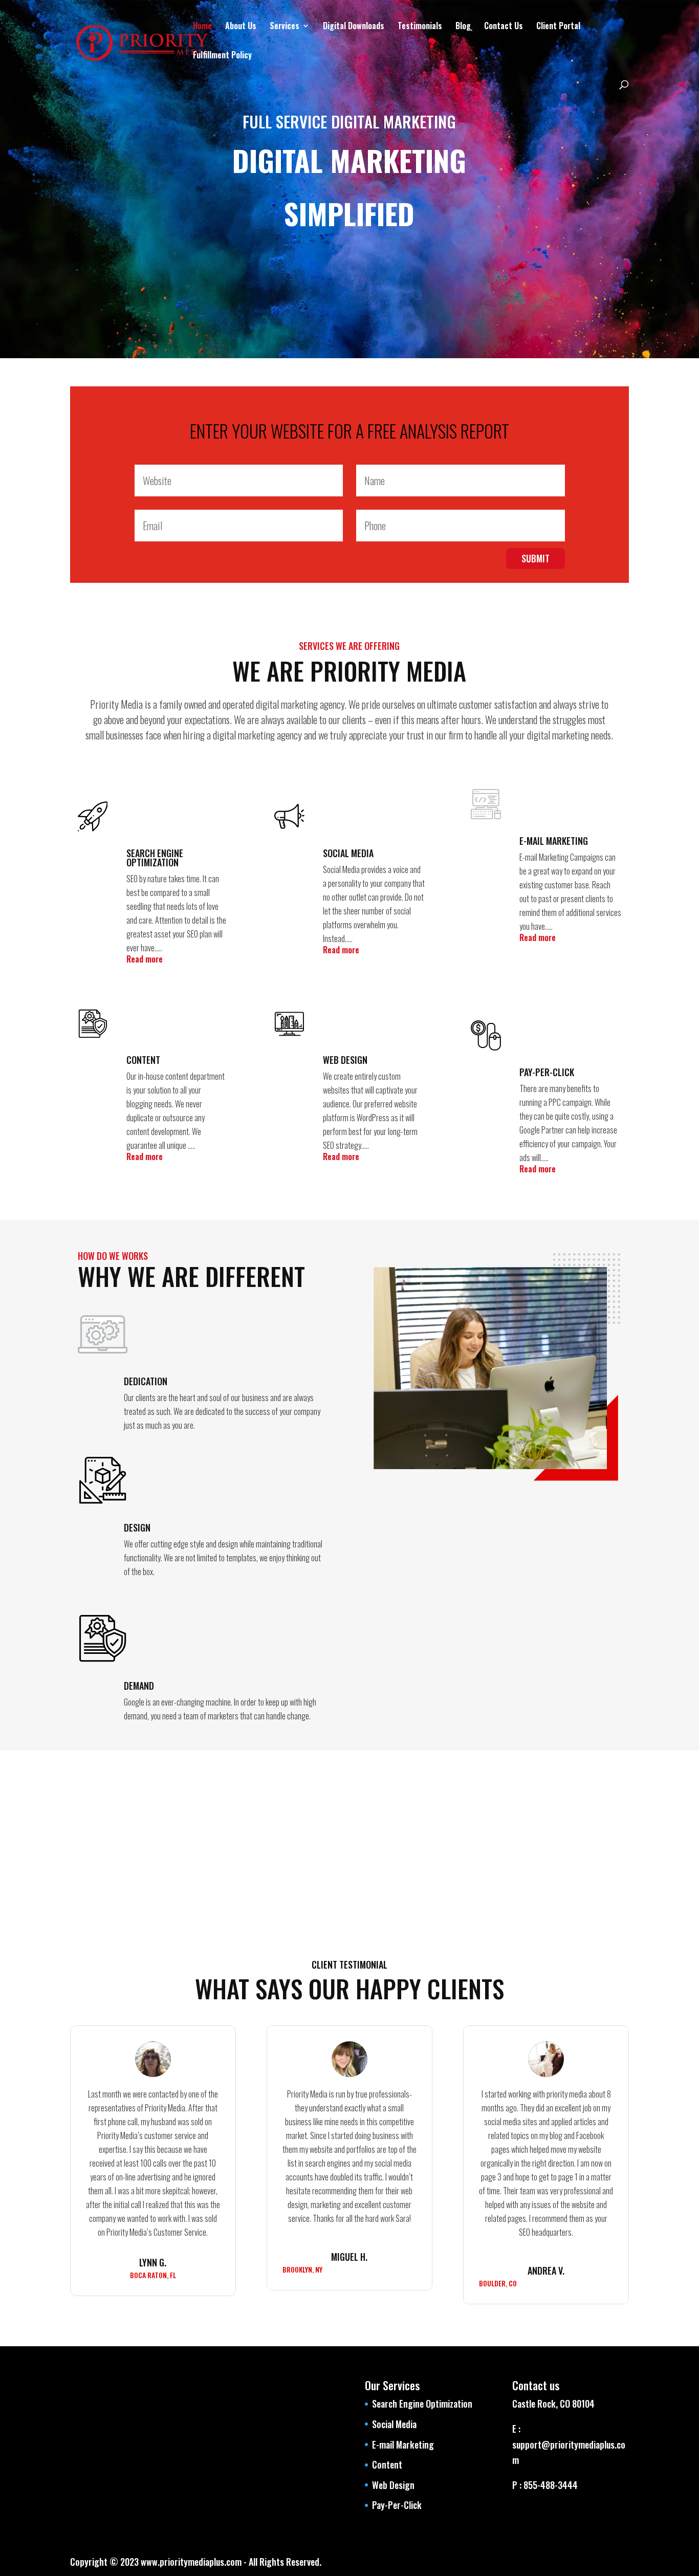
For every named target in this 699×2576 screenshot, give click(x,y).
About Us (241, 27)
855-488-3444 (550, 2485)
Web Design (393, 2485)
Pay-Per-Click (397, 2505)
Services (285, 27)
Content (387, 2464)
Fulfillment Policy (222, 56)
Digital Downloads (354, 27)
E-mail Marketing (403, 2444)
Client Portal (558, 27)
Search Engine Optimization (422, 2404)
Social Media (394, 2424)
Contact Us (504, 27)
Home (202, 27)
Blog (463, 27)
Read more (145, 959)
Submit (536, 558)
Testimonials (420, 27)
